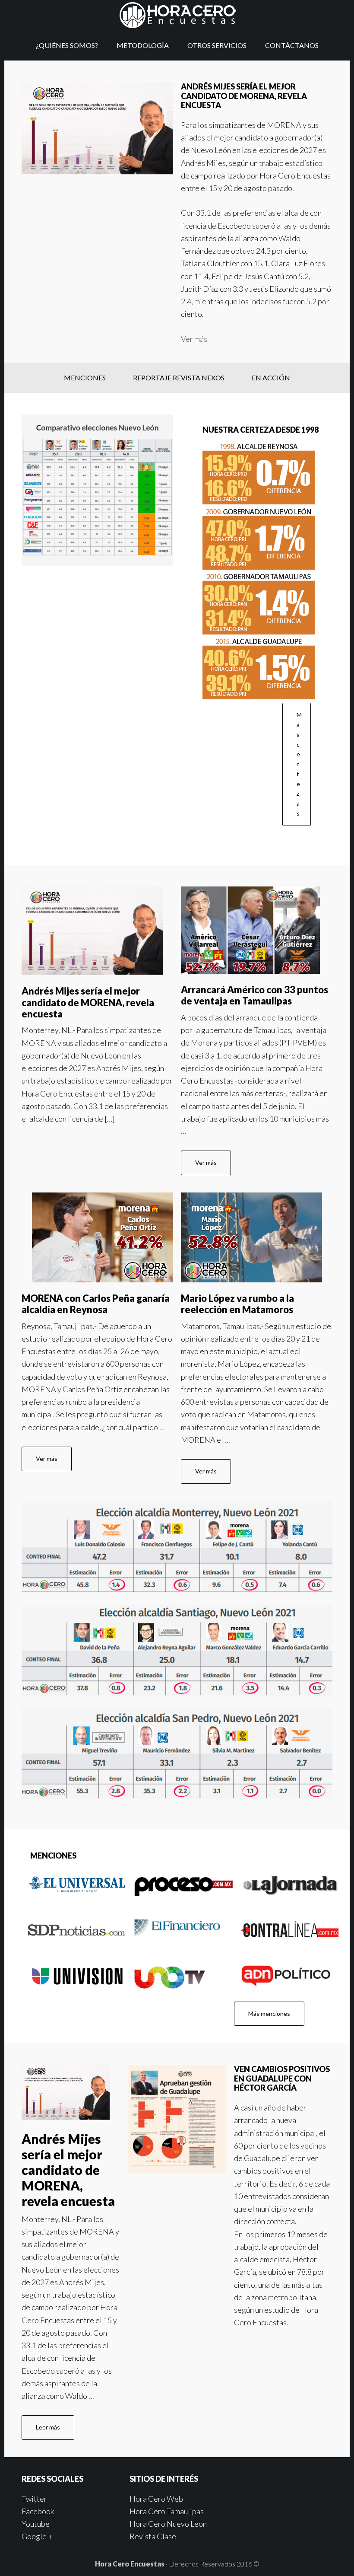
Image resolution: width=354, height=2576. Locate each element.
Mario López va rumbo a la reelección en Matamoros (237, 1304)
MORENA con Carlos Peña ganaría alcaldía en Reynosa (96, 1304)
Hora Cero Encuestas (177, 15)
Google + (37, 2536)
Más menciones (269, 2013)
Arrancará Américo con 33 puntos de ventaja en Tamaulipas (254, 995)
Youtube (36, 2524)
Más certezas (299, 764)
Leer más (48, 2427)
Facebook (38, 2511)
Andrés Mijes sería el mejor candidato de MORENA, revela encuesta (88, 1002)
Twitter (34, 2499)
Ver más (194, 339)
